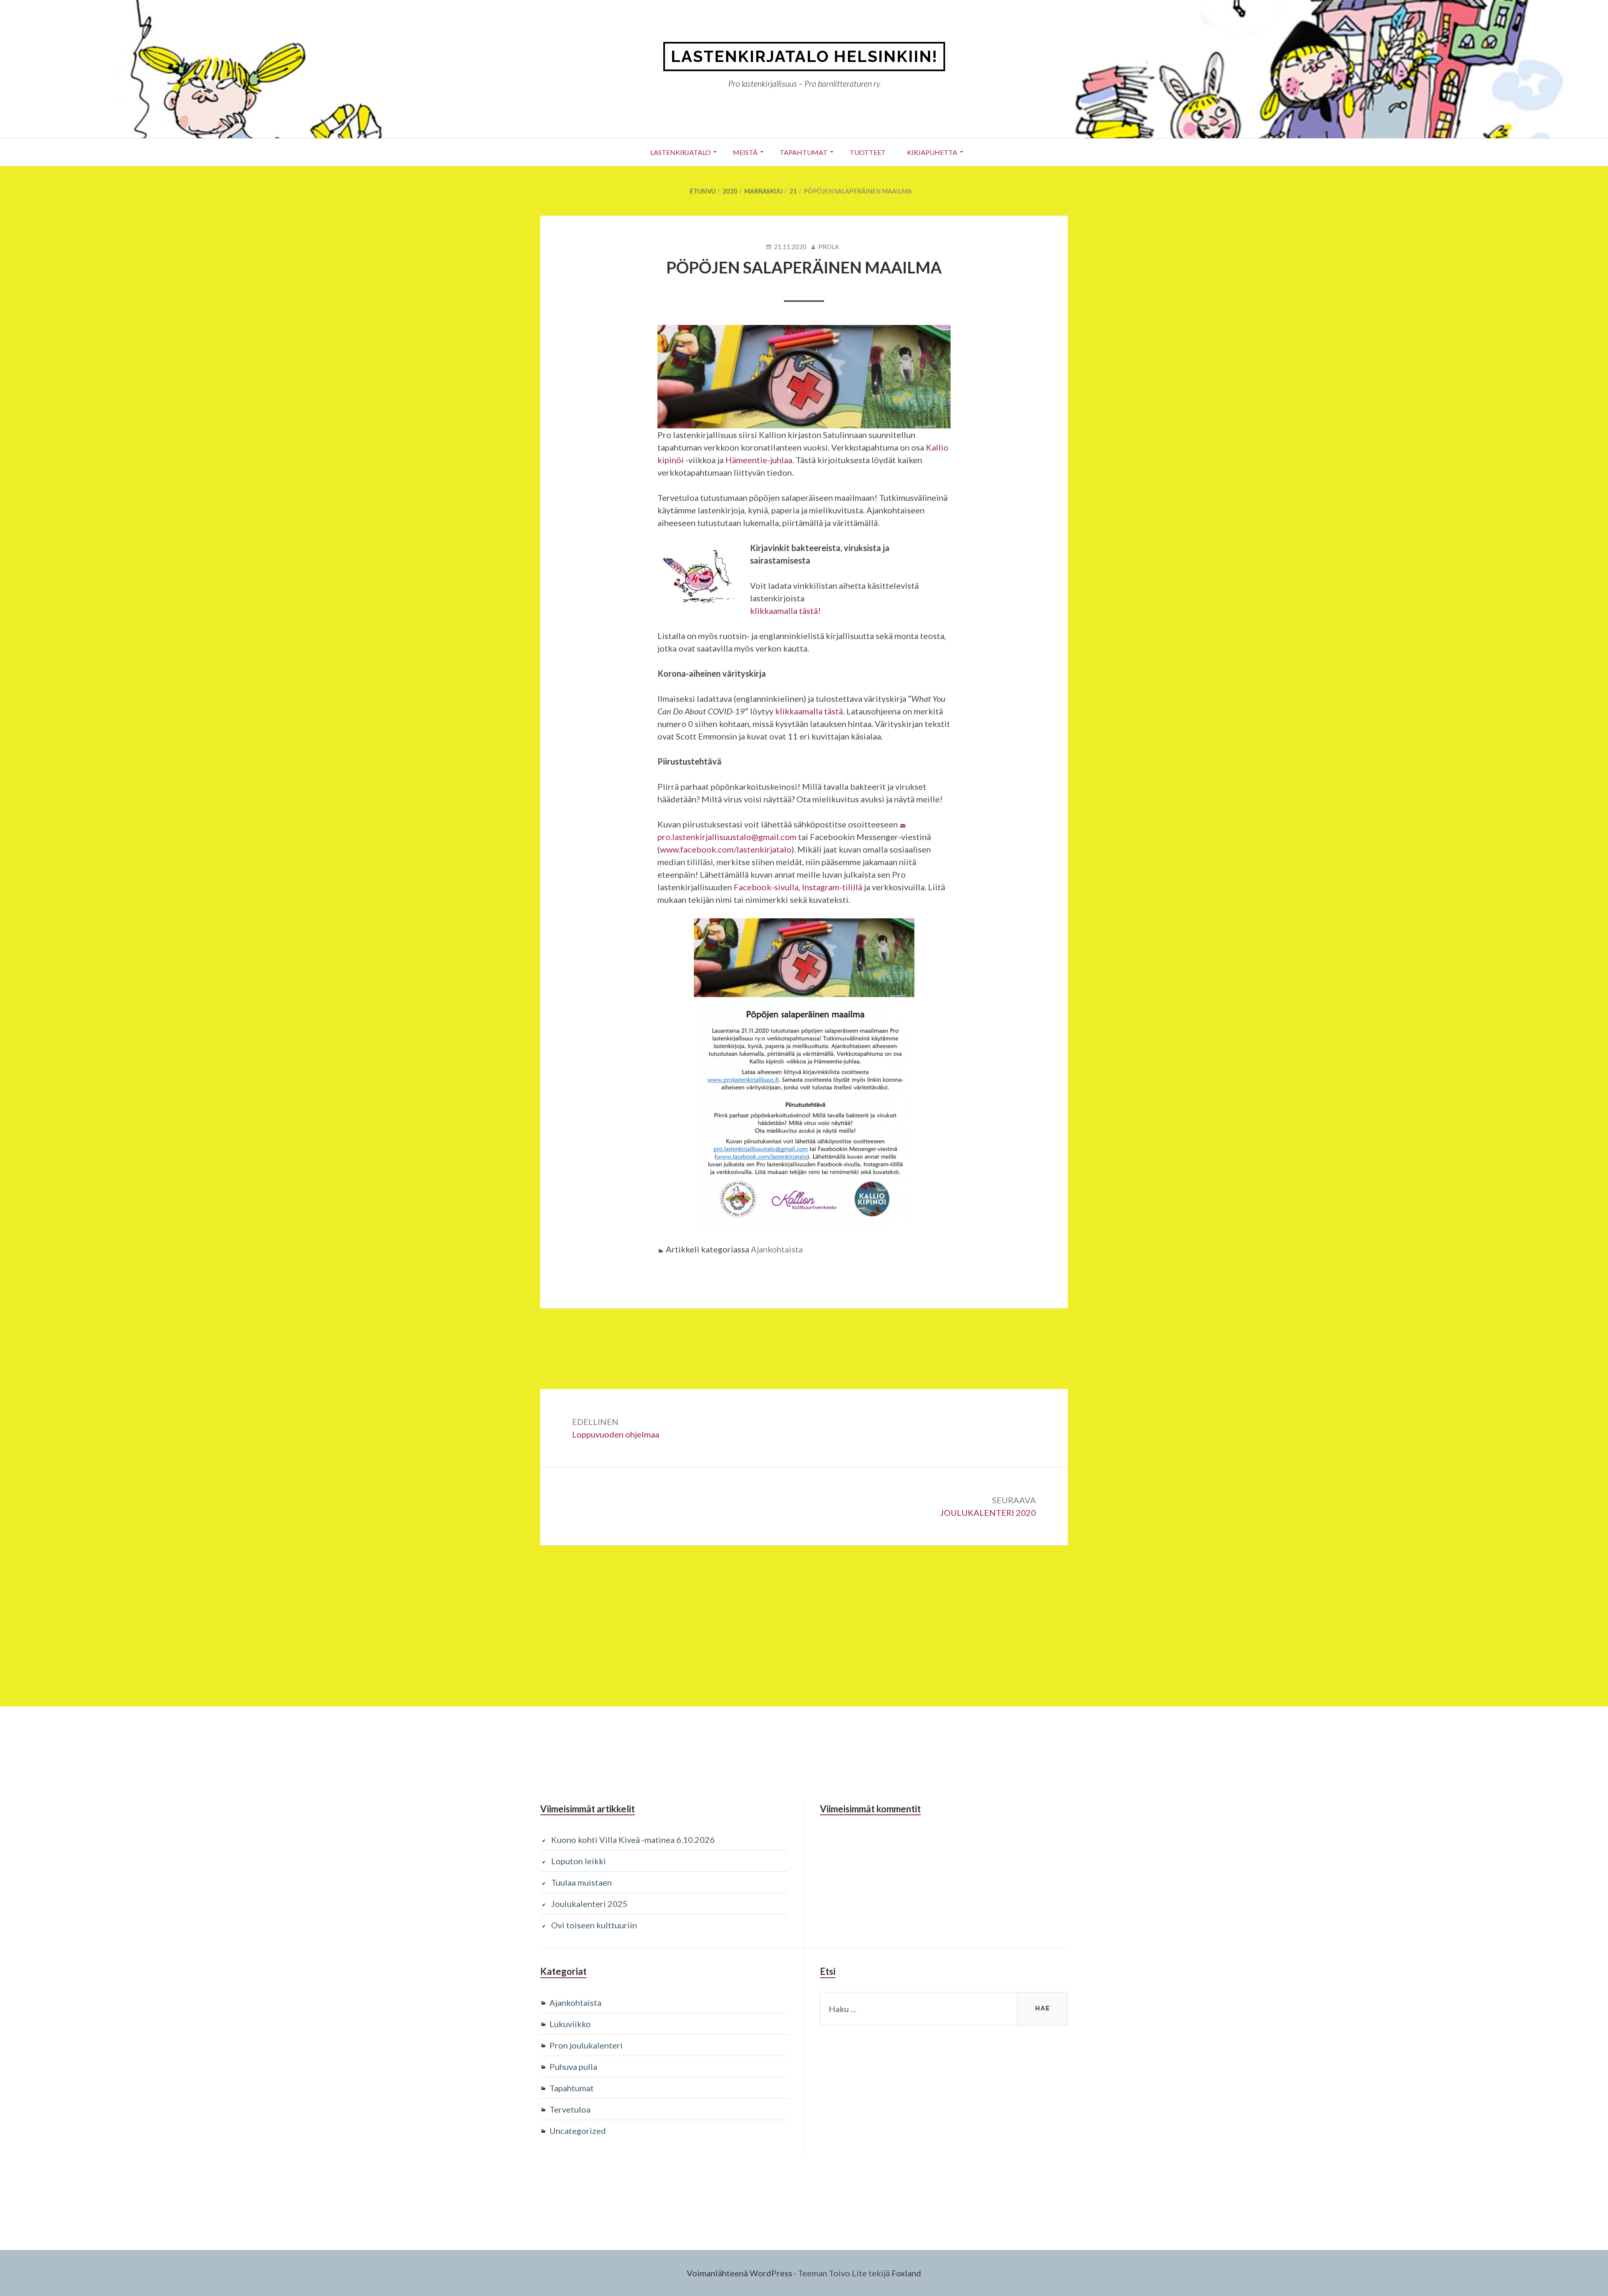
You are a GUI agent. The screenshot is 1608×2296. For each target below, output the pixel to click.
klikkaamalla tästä (809, 711)
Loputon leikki (579, 1861)
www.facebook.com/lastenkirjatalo (726, 849)
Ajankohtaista (777, 1249)
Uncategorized (578, 2131)
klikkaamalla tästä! (785, 611)
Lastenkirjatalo (680, 152)
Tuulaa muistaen (581, 1882)
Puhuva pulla (573, 2067)
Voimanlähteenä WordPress (740, 2273)
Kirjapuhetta (932, 152)
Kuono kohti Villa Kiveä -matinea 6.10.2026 (633, 1840)
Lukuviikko (570, 2024)
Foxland (906, 2273)
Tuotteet (868, 152)
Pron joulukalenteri (586, 2045)
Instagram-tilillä (832, 887)
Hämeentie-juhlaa (759, 460)
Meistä (745, 152)
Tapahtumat (804, 152)
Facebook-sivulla (766, 887)
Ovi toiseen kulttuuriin (594, 1925)
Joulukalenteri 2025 (589, 1904)
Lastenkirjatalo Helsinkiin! (804, 56)
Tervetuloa (570, 2109)
